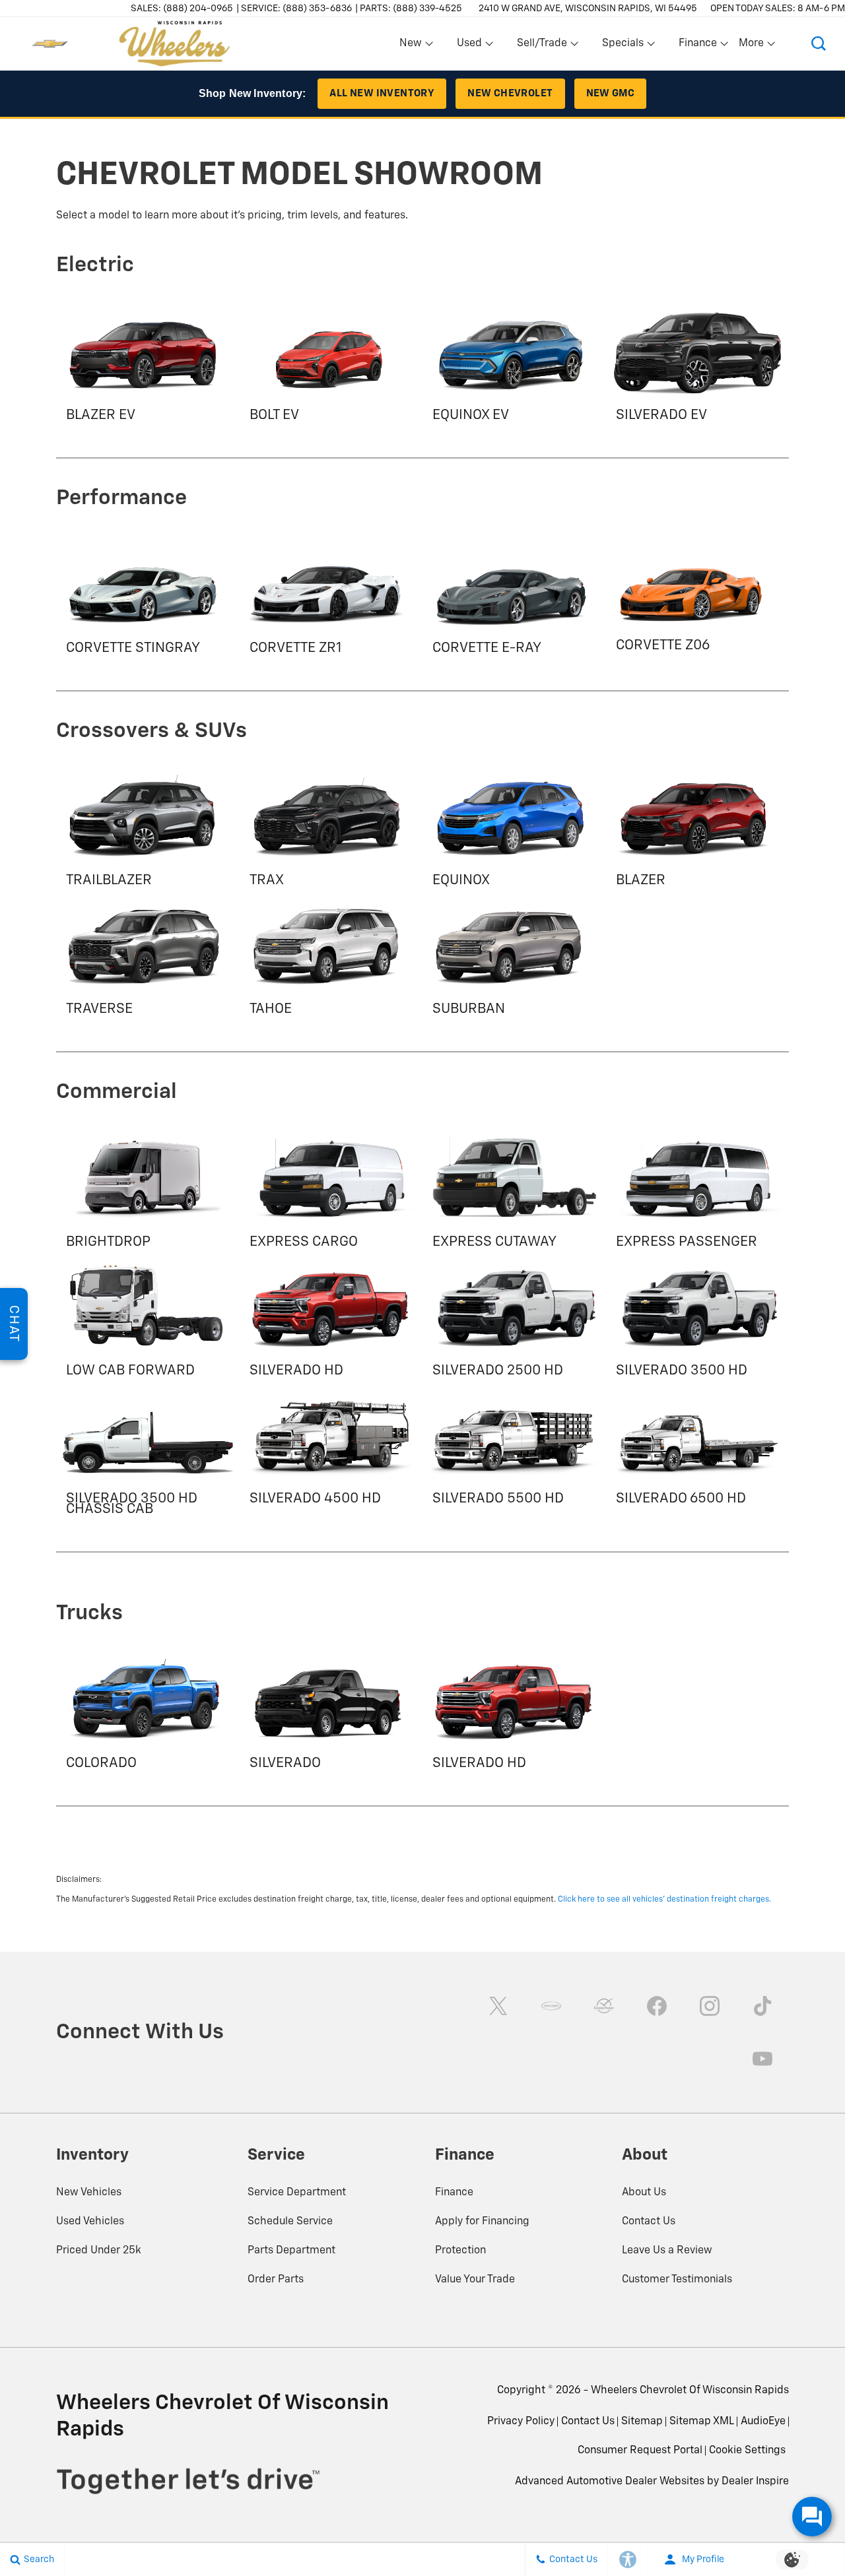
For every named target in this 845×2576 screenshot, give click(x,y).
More (752, 46)
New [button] (413, 46)
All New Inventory (382, 93)
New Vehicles (89, 2193)
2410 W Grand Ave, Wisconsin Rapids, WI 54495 (588, 9)
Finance (454, 2193)
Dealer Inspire (755, 2482)
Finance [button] (697, 46)
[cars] (551, 2006)
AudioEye (763, 2422)
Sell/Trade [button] (542, 46)
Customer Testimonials (677, 2280)
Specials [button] (623, 46)
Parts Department (291, 2251)
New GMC (611, 93)
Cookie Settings (747, 2451)
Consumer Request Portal (640, 2451)
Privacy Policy (521, 2422)
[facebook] (657, 2006)
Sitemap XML (702, 2422)
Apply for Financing (482, 2222)
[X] (498, 2006)
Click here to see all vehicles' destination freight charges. (664, 1900)
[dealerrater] (604, 2006)
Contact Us (649, 2222)
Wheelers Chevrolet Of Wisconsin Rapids (690, 2391)
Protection (460, 2251)
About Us (644, 2193)
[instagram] (710, 2006)
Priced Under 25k (99, 2251)
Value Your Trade (475, 2280)
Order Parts (276, 2280)
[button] (819, 44)
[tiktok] (762, 2006)
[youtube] (762, 2059)
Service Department (297, 2193)
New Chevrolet (510, 93)
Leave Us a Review (667, 2251)
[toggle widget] (812, 2517)
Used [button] (470, 46)
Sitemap (642, 2422)
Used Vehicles (90, 2222)
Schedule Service (290, 2222)
